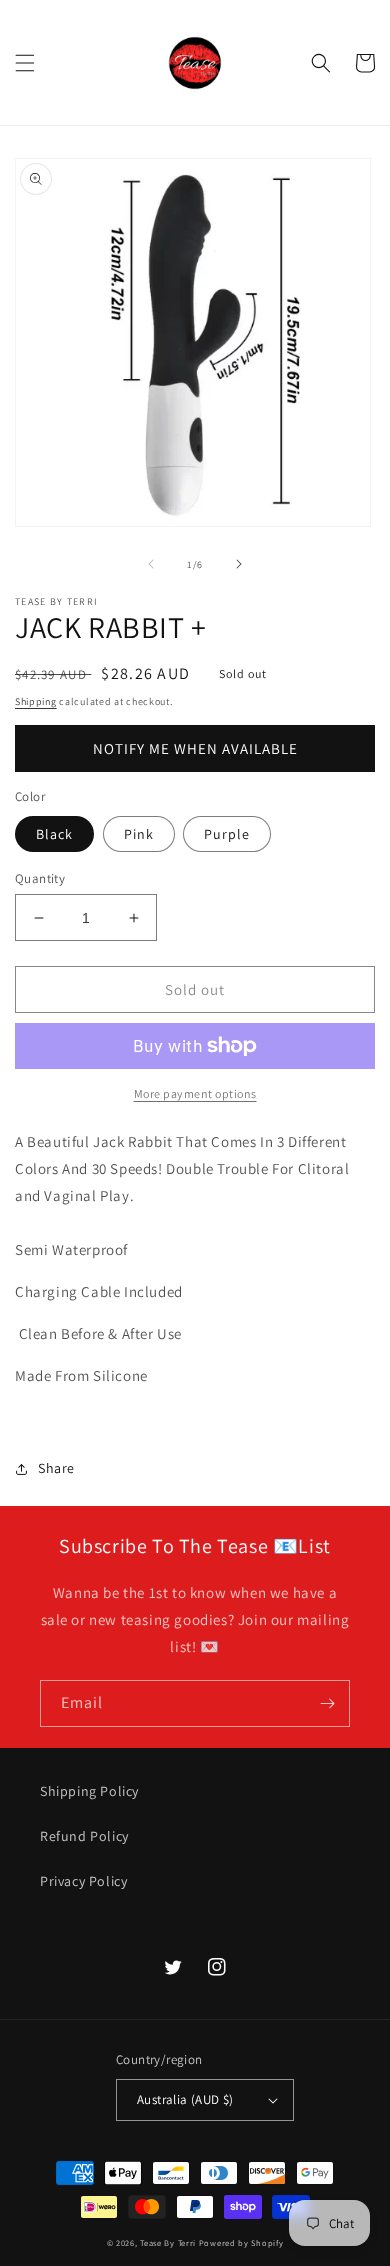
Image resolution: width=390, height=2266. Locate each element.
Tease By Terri (168, 2242)
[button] (25, 63)
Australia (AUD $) (185, 2099)
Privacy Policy (83, 1881)
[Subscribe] (327, 1703)
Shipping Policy (89, 1791)
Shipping (36, 701)
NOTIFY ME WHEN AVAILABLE (195, 748)
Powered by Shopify (241, 2242)
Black (54, 834)
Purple (227, 834)
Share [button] (56, 1468)
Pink (139, 834)
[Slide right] (239, 564)
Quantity (40, 878)
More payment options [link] (195, 1093)
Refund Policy (84, 1836)
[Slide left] (151, 564)
